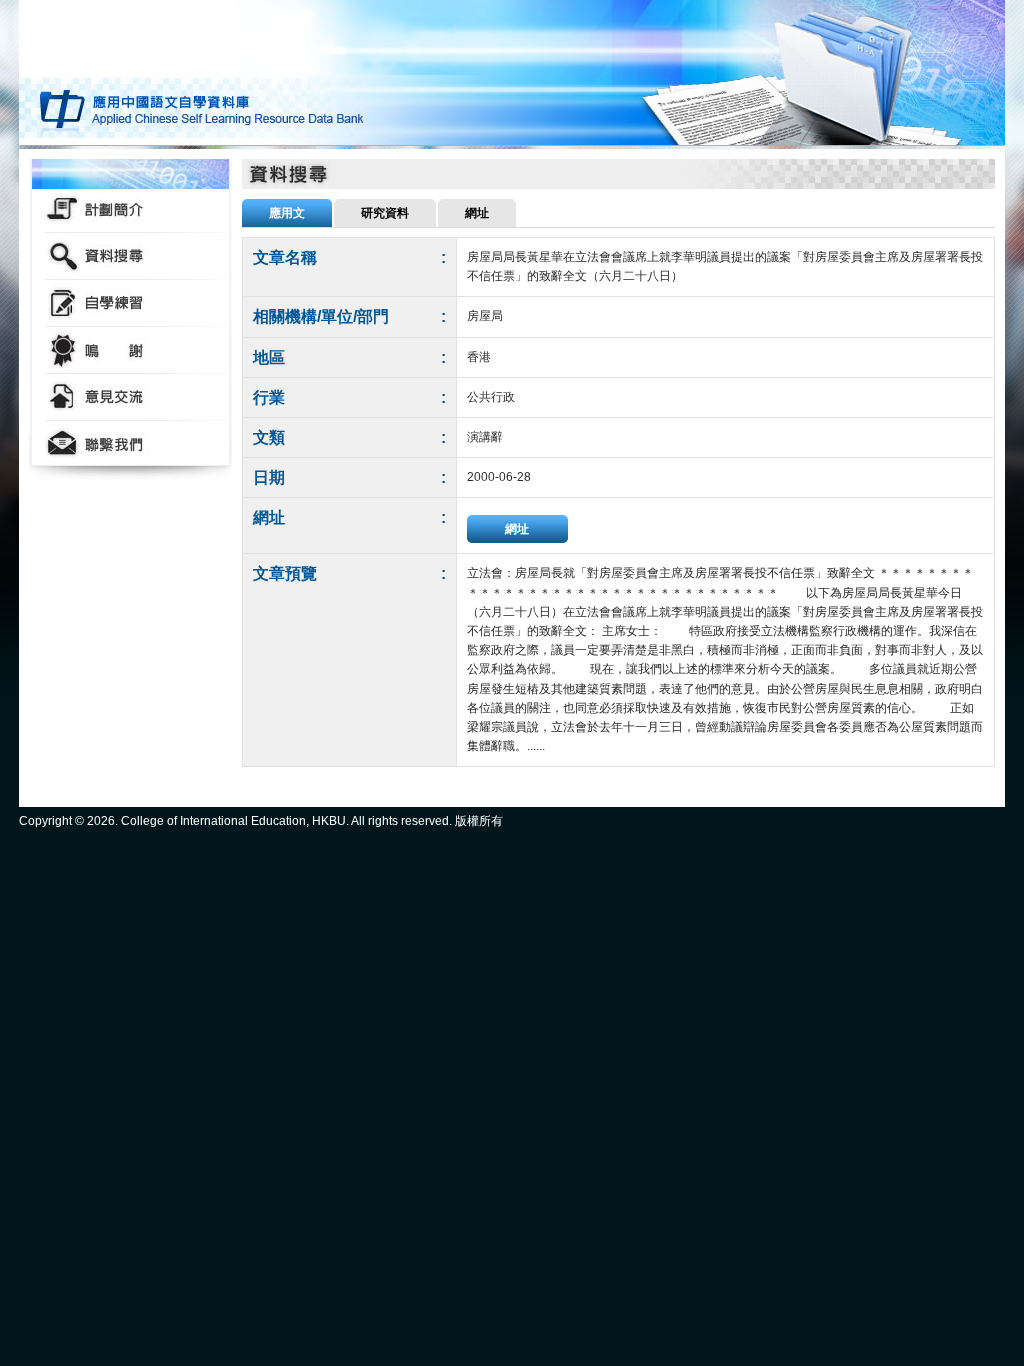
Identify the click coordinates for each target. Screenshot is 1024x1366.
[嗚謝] (130, 350)
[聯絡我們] (130, 444)
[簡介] (130, 209)
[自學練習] (130, 303)
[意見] (130, 397)
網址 (517, 529)
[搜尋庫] (130, 256)
